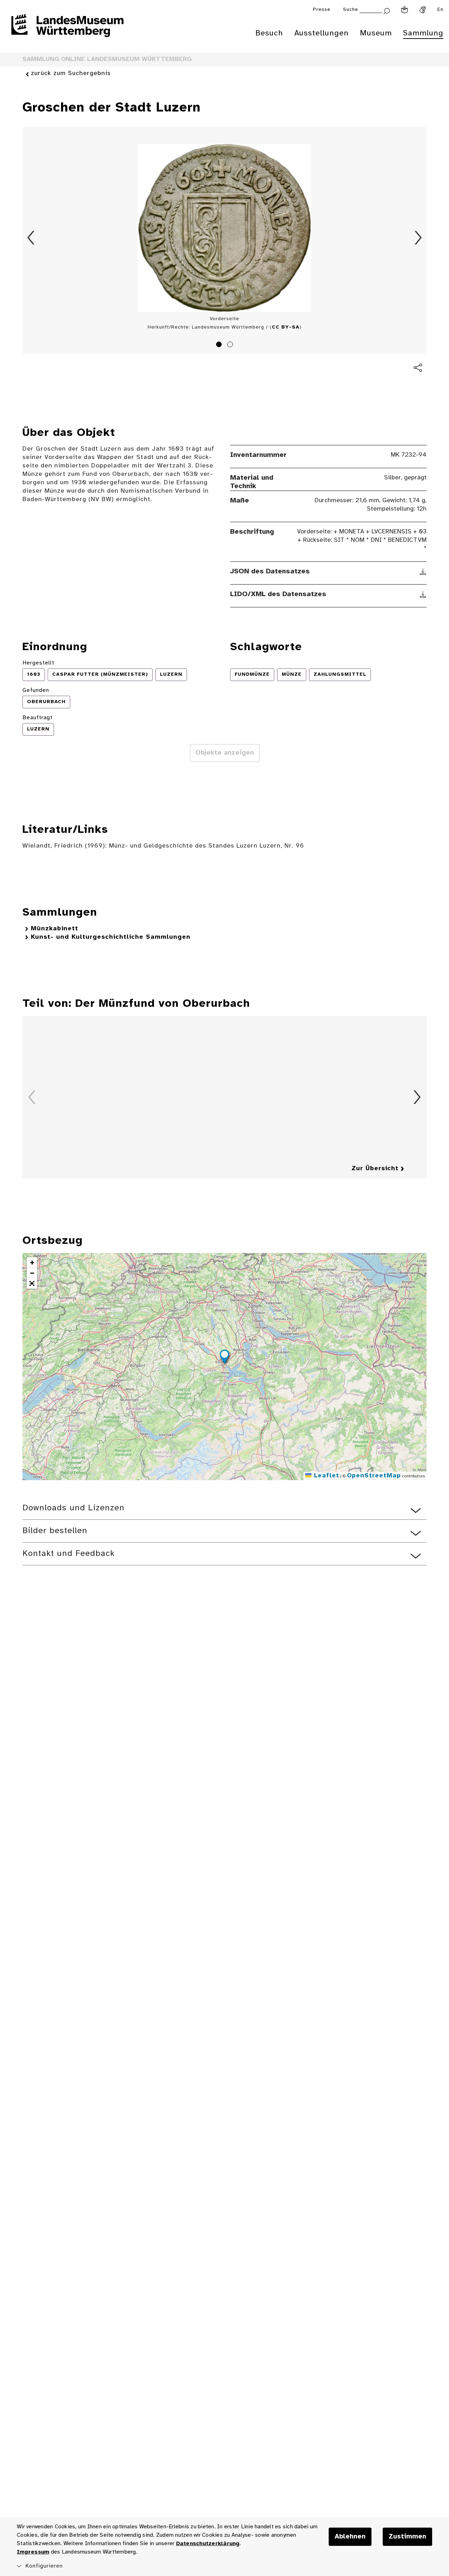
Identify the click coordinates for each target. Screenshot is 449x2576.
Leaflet (325, 1476)
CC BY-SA (286, 327)
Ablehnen (350, 2537)
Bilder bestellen (55, 1531)
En (440, 10)
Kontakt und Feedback (69, 1554)
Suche (351, 10)
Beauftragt (38, 718)
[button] (224, 1358)
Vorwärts (418, 238)
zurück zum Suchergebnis (71, 73)
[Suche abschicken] (387, 10)
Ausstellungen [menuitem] (321, 33)
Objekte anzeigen (225, 753)
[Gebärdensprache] (423, 10)
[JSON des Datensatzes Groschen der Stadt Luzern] (423, 572)
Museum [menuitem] (376, 33)
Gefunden (36, 690)
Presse (322, 10)
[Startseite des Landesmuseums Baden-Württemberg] (67, 30)
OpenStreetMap (374, 1476)
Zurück (31, 238)
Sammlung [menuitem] (423, 33)
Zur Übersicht (375, 1169)
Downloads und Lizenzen (73, 1508)
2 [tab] (231, 345)
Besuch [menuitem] (269, 33)
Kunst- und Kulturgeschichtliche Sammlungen (111, 937)
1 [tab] (220, 345)
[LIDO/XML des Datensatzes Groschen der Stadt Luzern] (423, 594)
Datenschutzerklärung (208, 2544)
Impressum (33, 2552)
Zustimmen (407, 2537)
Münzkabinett (55, 929)
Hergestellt (38, 663)
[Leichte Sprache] (404, 10)
